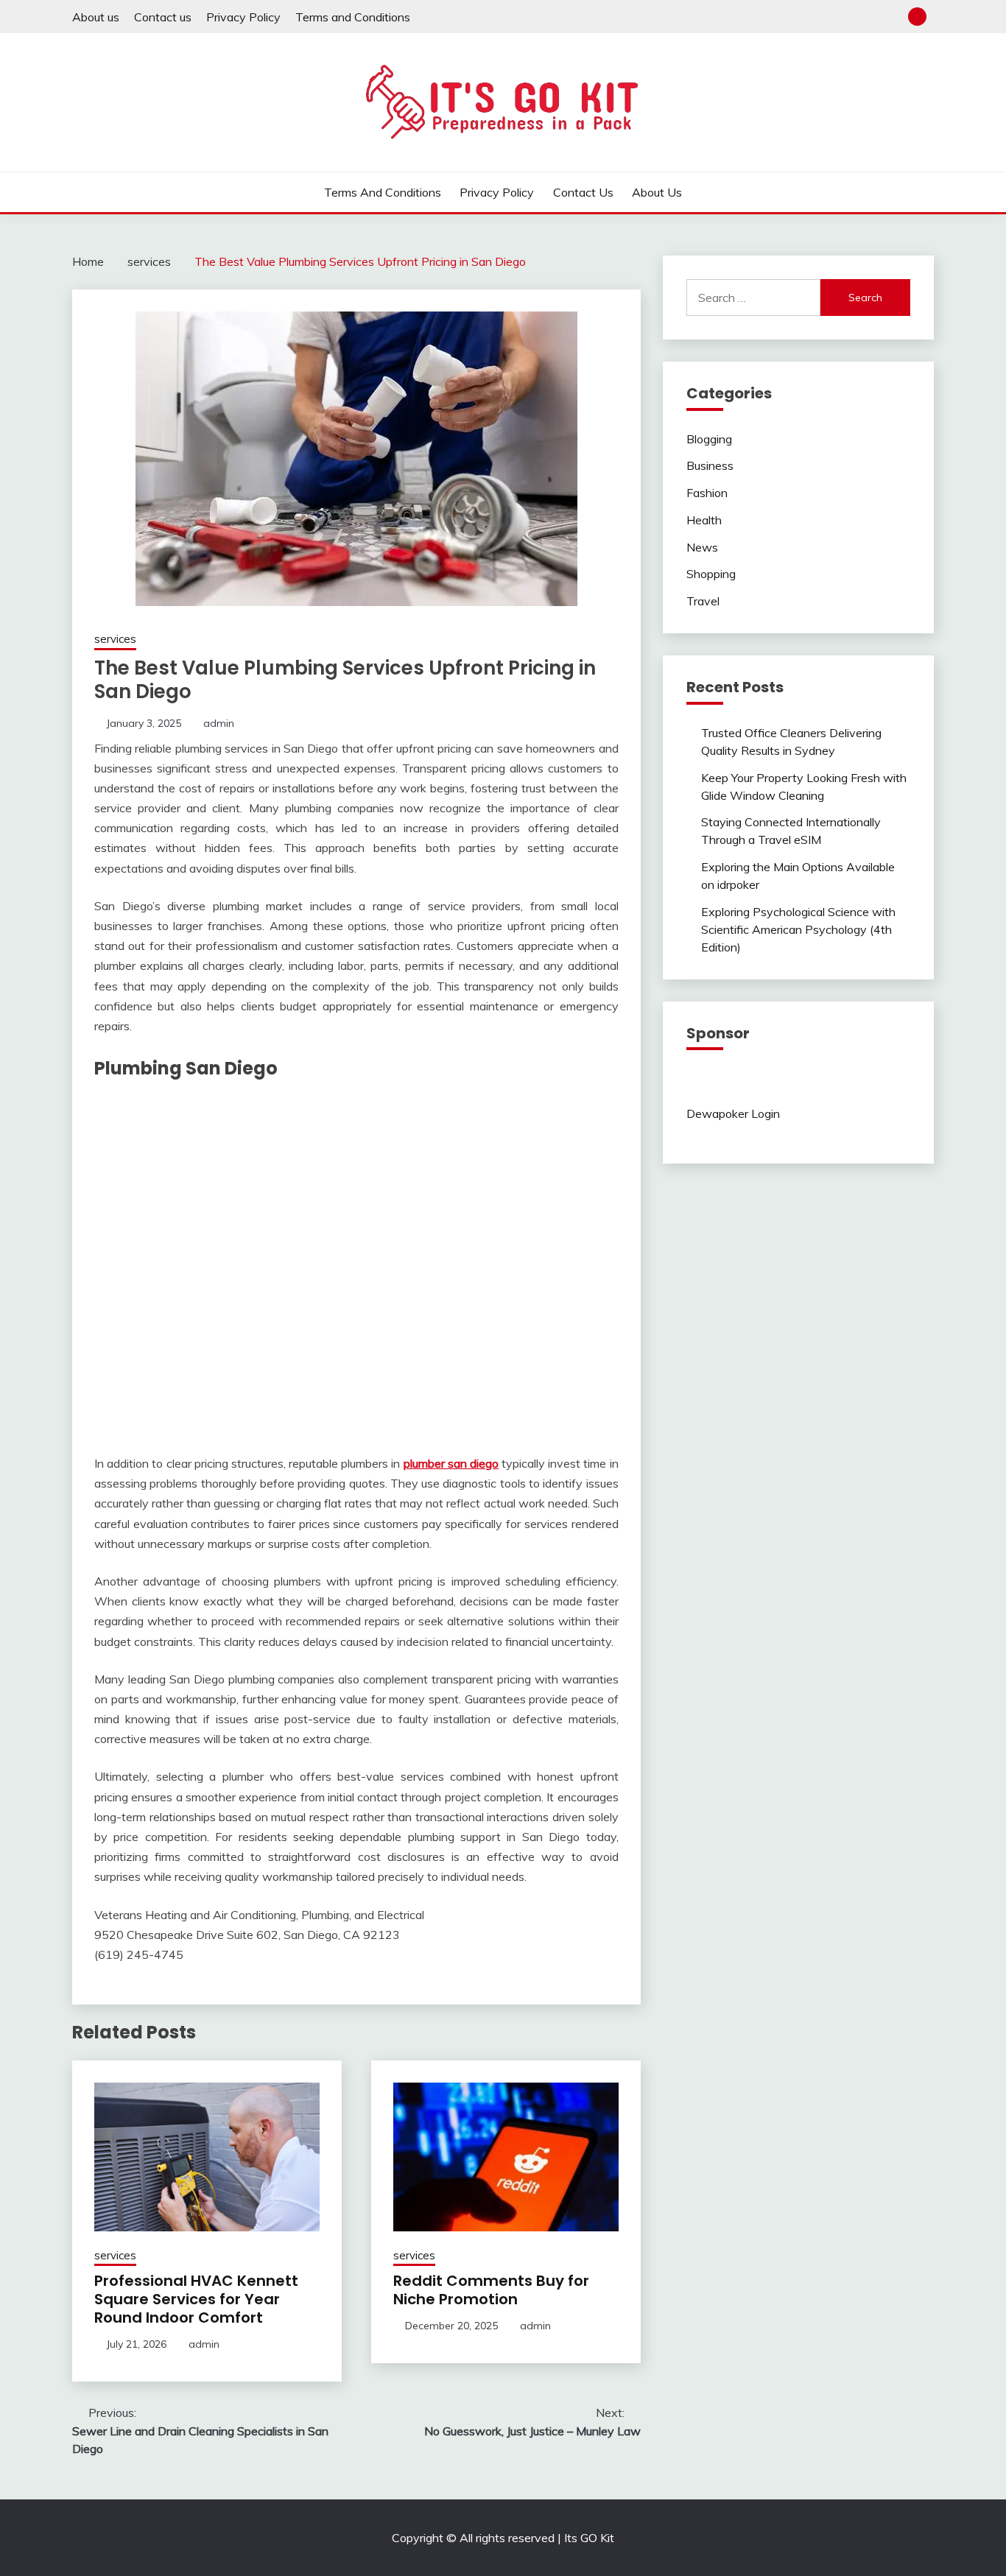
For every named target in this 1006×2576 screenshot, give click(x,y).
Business (710, 465)
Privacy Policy (243, 17)
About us (96, 17)
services (115, 639)
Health (704, 520)
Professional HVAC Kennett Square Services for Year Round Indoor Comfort (196, 2299)
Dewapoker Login (733, 1113)
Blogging (709, 439)
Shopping (711, 574)
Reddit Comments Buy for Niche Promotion (491, 2290)
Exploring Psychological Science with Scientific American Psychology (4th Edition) (798, 929)
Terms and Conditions (353, 17)
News (702, 547)
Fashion (707, 493)
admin (219, 723)
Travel (703, 601)
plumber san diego (451, 1463)
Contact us (163, 17)
